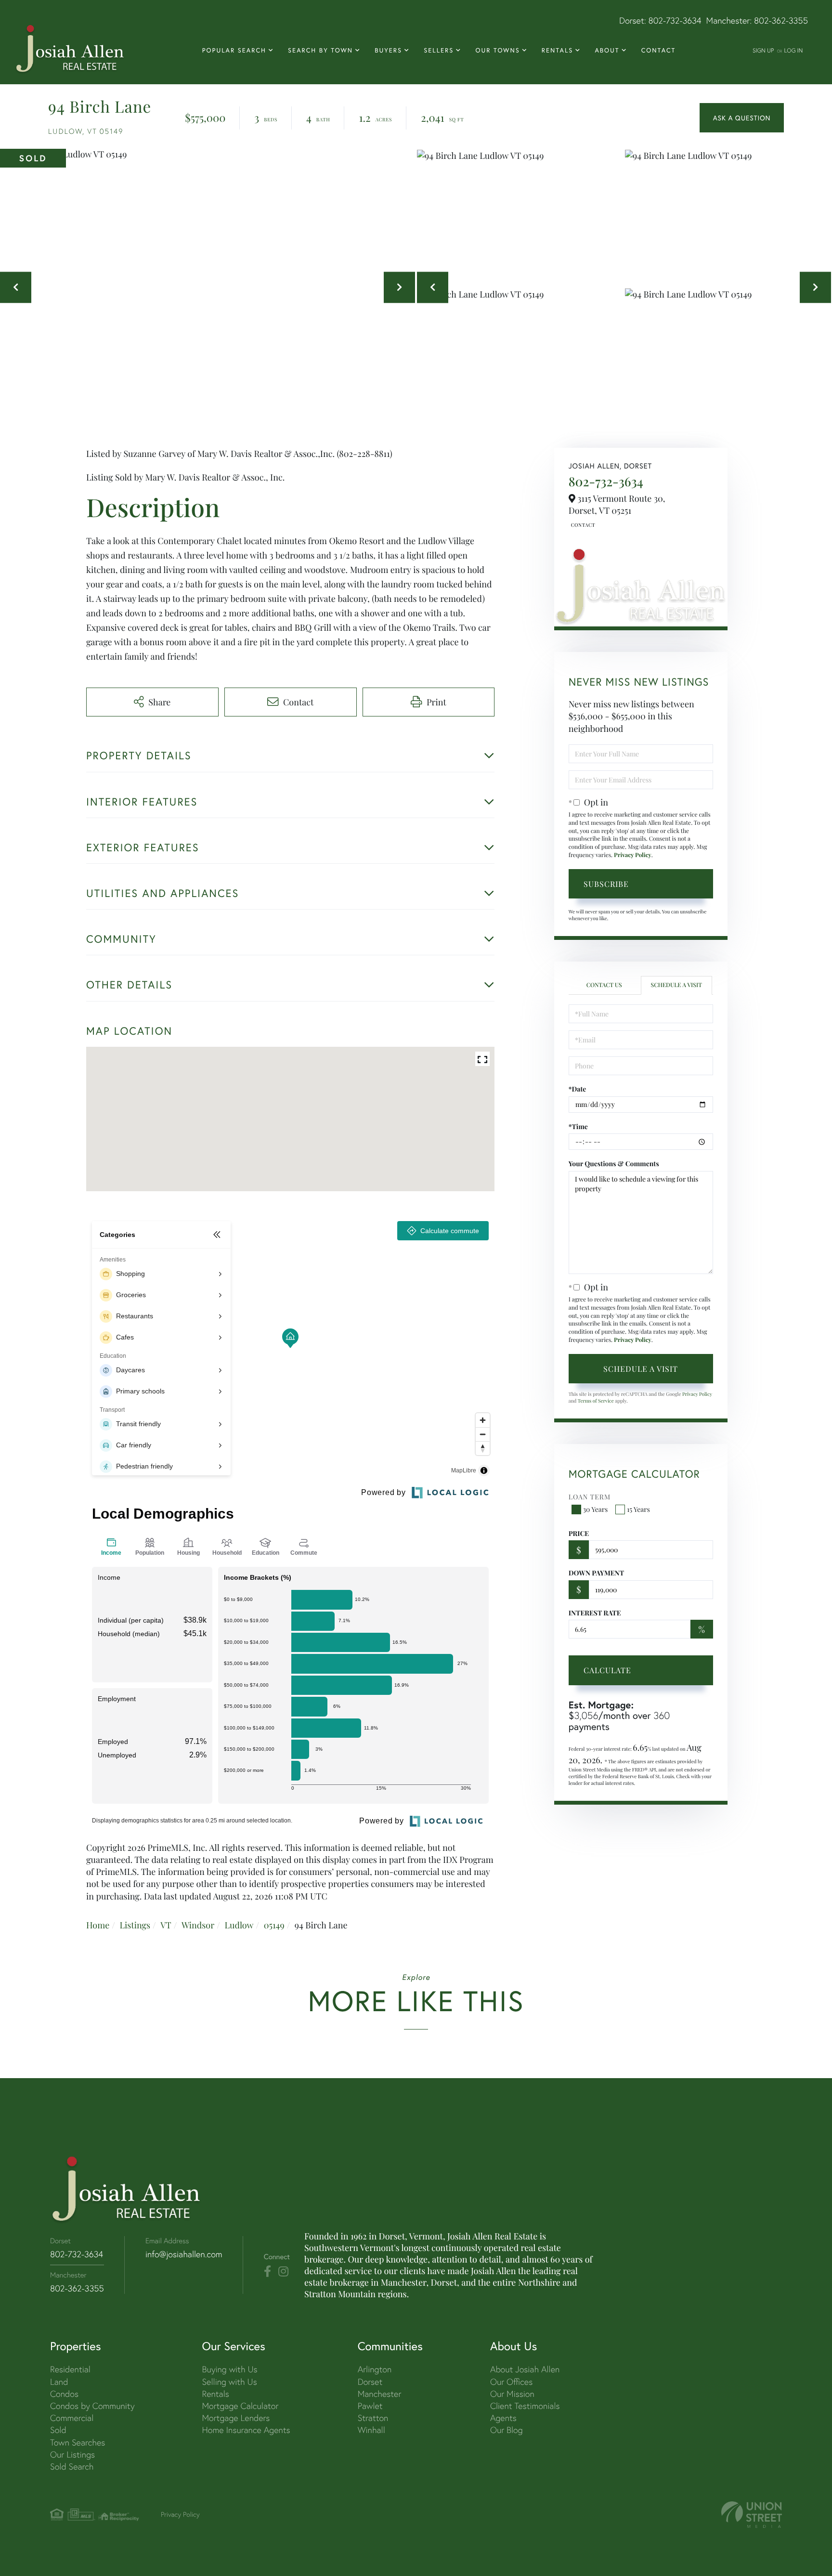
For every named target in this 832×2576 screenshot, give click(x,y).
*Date (578, 1089)
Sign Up (763, 50)
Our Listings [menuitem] (72, 2454)
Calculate (607, 1670)
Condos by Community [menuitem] (92, 2406)
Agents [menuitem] (503, 2418)
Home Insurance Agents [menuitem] (246, 2430)
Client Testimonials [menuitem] (525, 2406)
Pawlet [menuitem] (370, 2406)
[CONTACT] (742, 118)
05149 (274, 1925)
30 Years (596, 1509)
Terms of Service (596, 1401)
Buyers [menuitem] (388, 50)
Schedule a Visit (676, 985)
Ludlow (239, 1925)
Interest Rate (595, 1613)
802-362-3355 (781, 20)
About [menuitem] (607, 50)
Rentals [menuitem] (557, 50)
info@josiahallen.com (184, 2254)
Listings (135, 1925)
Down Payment (596, 1573)
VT (166, 1925)
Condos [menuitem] (64, 2394)
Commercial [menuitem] (72, 2418)
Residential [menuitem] (70, 2369)
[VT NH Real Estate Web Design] (752, 2515)
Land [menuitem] (59, 2382)
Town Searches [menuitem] (78, 2442)
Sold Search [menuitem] (72, 2466)
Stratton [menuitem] (373, 2418)
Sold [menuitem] (58, 2430)
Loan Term (590, 1497)
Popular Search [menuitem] (234, 50)
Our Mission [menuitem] (512, 2394)
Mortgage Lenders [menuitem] (236, 2418)
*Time (578, 1126)
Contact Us (582, 525)
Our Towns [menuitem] (497, 50)
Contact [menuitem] (659, 50)
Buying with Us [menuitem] (229, 2369)
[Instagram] (283, 2272)
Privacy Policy (633, 855)
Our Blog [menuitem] (507, 2430)
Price (579, 1533)
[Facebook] (267, 2272)
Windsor (198, 1925)
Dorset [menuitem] (370, 2382)
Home (98, 1925)
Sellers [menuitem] (439, 50)
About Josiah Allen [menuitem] (525, 2369)
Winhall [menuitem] (371, 2430)
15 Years (638, 1509)
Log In (793, 50)
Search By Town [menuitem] (320, 50)
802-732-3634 (675, 20)
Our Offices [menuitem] (511, 2382)
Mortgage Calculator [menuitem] (240, 2406)
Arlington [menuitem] (375, 2369)
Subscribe (606, 884)
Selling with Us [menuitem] (229, 2382)
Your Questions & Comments (614, 1164)
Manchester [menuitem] (380, 2394)
